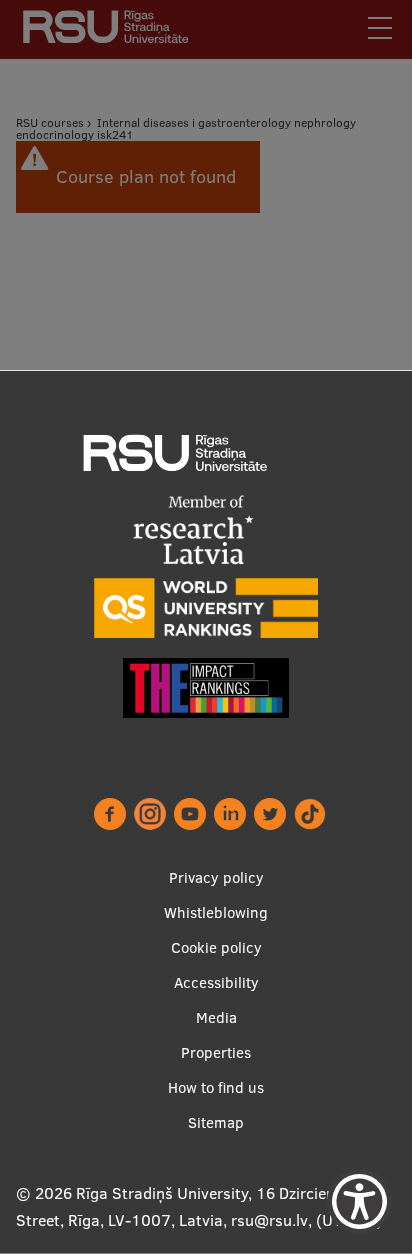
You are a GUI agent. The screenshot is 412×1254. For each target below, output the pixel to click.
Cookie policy (216, 947)
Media (216, 1017)
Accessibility (216, 982)
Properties (216, 1052)
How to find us (216, 1087)
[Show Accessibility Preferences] (359, 1201)
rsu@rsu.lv (269, 1220)
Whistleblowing (216, 912)
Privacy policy (216, 877)
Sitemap (216, 1122)
